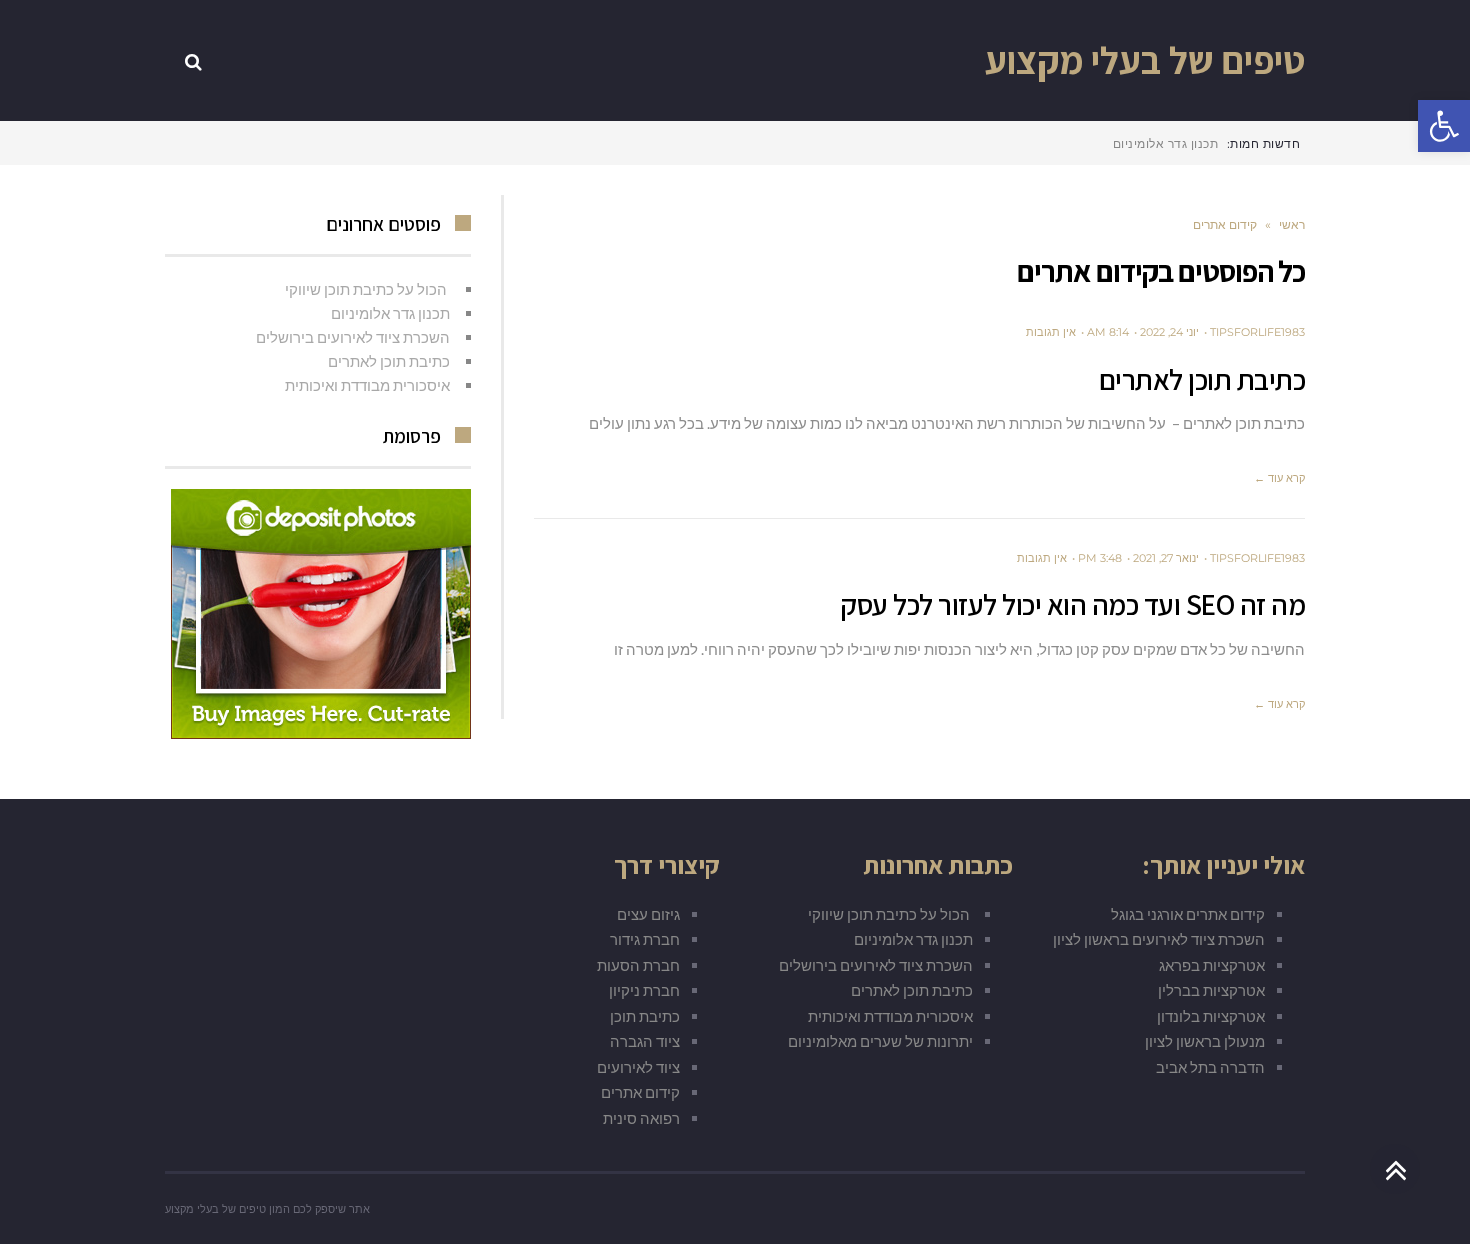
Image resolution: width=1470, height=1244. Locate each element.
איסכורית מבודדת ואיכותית (367, 385)
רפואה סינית (641, 1118)
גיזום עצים (648, 914)
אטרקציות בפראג (1212, 965)
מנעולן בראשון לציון (1205, 1041)
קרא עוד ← (1279, 478)
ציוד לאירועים (638, 1067)
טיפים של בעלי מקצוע (1145, 60)
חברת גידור (645, 939)
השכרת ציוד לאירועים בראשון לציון (1159, 939)
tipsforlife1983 (1257, 332)
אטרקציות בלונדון (1211, 1016)
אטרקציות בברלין (1211, 990)
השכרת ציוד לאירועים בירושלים (353, 337)
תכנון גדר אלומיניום (390, 313)
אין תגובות (1051, 332)
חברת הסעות (638, 965)
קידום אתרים (640, 1092)
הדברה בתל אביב (1210, 1067)
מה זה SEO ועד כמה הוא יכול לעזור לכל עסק (1072, 604)
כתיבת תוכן (645, 1016)
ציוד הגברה (645, 1041)
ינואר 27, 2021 (1166, 558)
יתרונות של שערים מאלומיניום (880, 1041)
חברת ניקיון (644, 990)
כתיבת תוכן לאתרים (1202, 379)
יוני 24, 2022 (1169, 332)
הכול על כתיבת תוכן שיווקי (367, 289)
